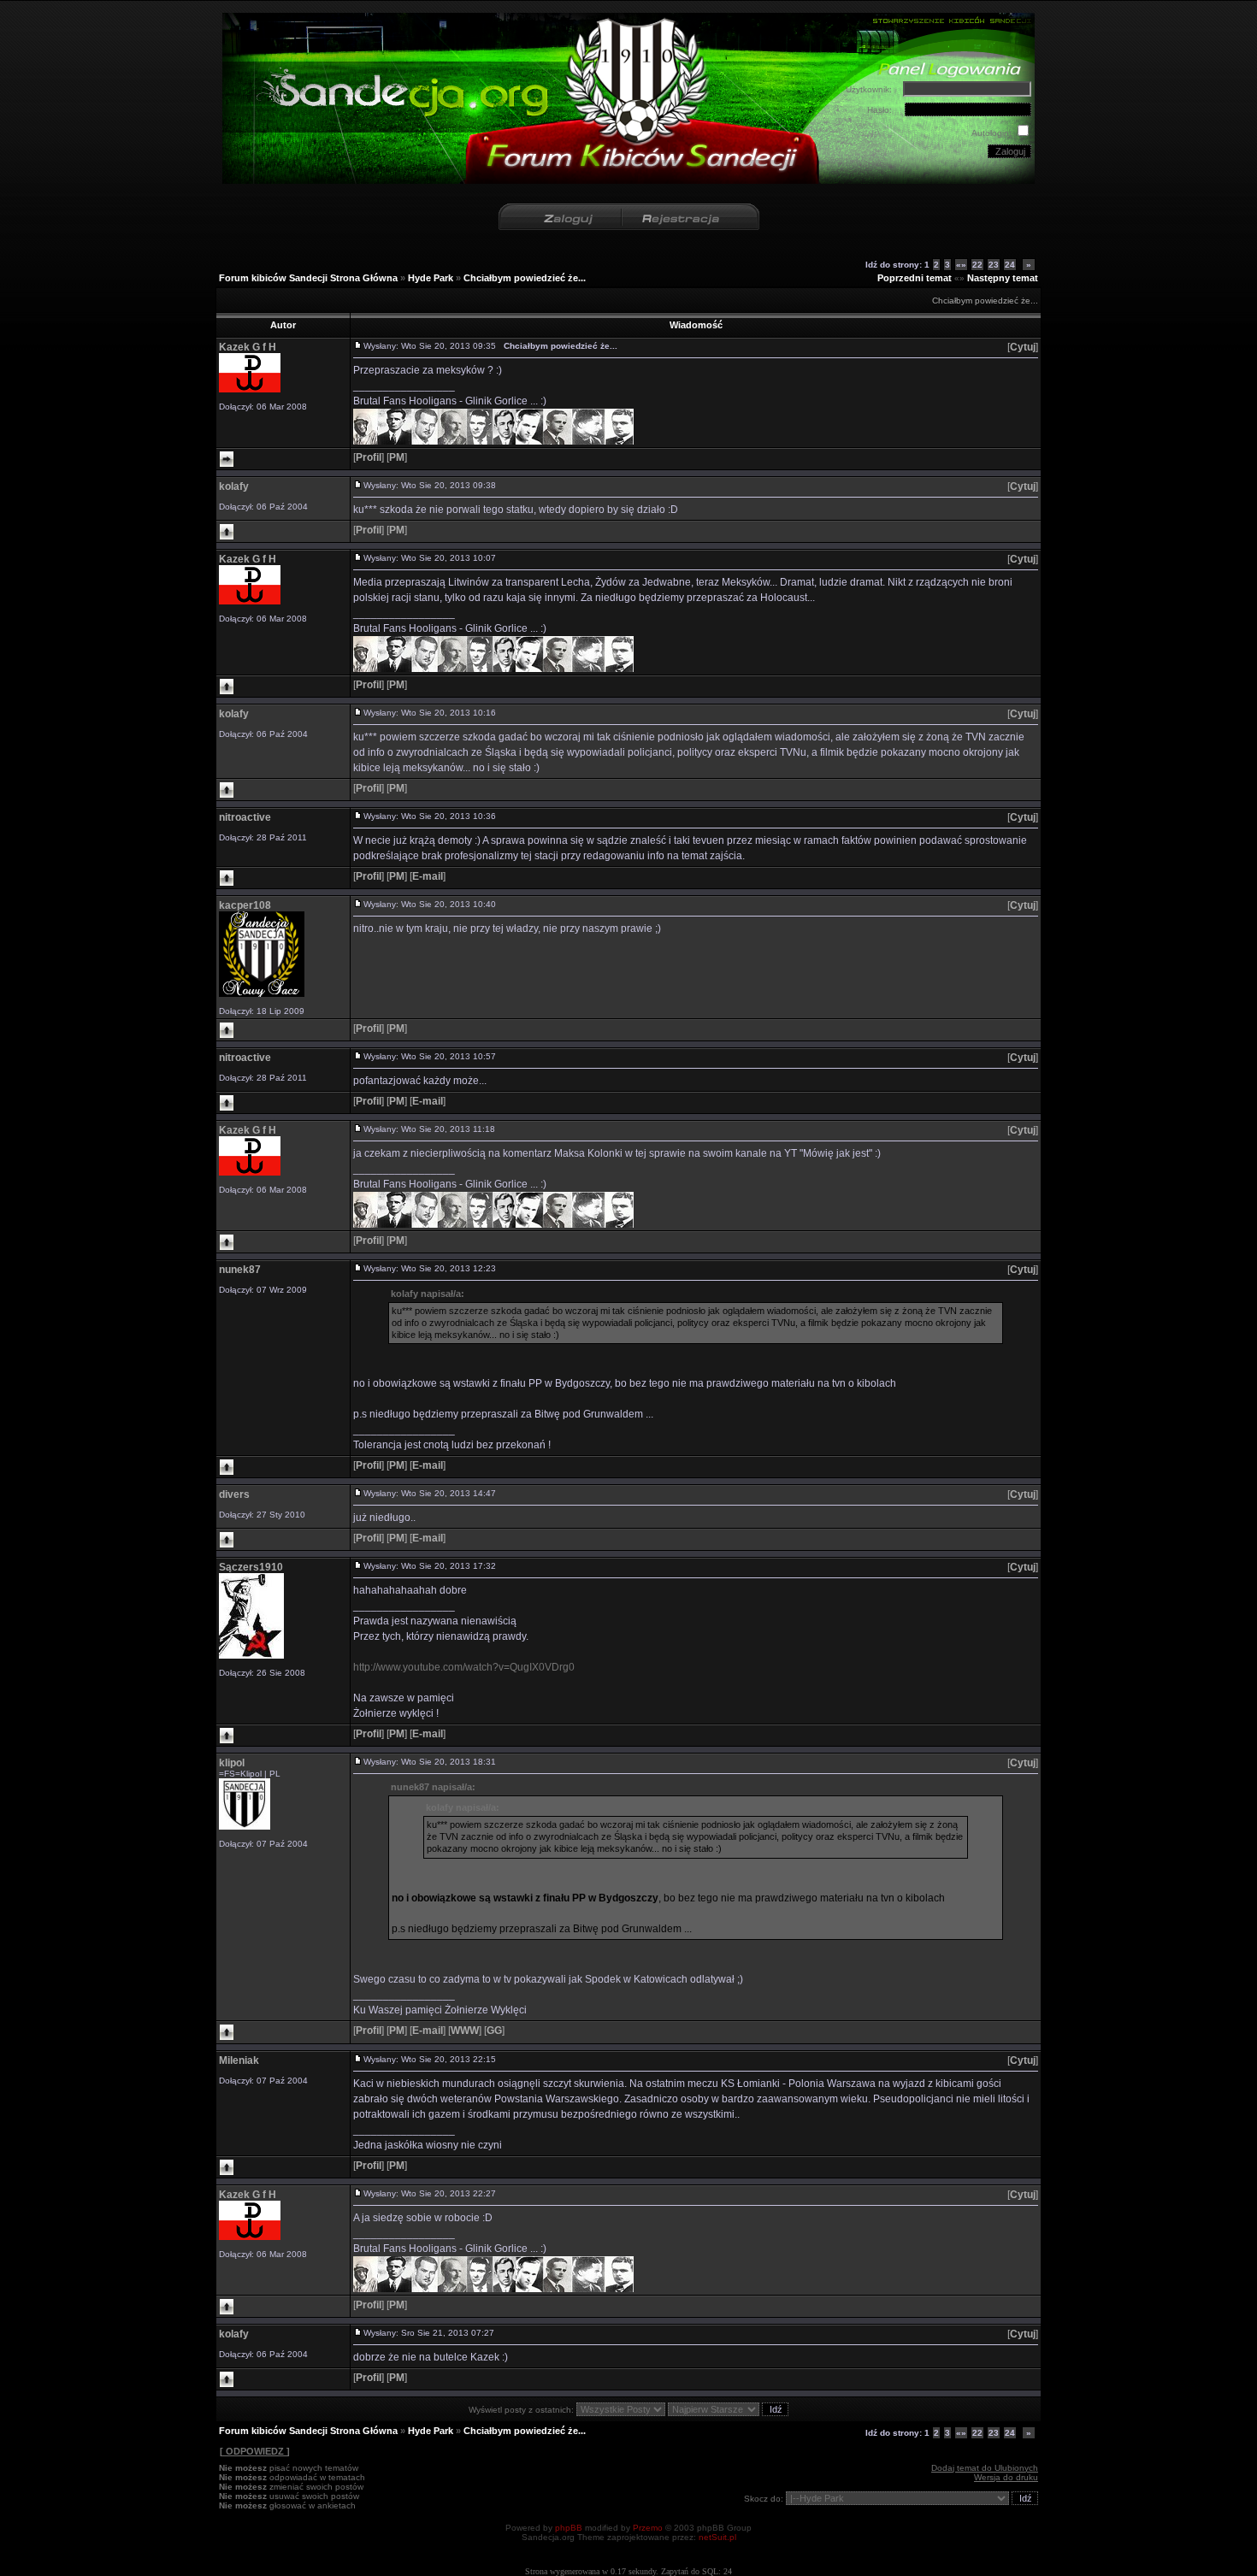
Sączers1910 (251, 1567)
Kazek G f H (248, 347)
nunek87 (240, 1270)
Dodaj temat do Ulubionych (985, 2468)
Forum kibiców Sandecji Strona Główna (308, 278)
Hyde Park (431, 278)
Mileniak (239, 2060)
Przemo (648, 2528)
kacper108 (245, 905)
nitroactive (245, 817)
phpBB (569, 2528)
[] (1023, 347)
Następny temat (1003, 278)
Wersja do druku (1006, 2477)
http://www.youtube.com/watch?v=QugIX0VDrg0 (464, 1667)
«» (961, 265)
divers (234, 1494)
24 (1010, 265)
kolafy (234, 486)
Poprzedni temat (915, 278)
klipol (232, 1763)
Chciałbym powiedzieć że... (525, 278)
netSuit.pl (717, 2537)
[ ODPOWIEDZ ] (255, 2451)
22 (977, 265)
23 (994, 265)
